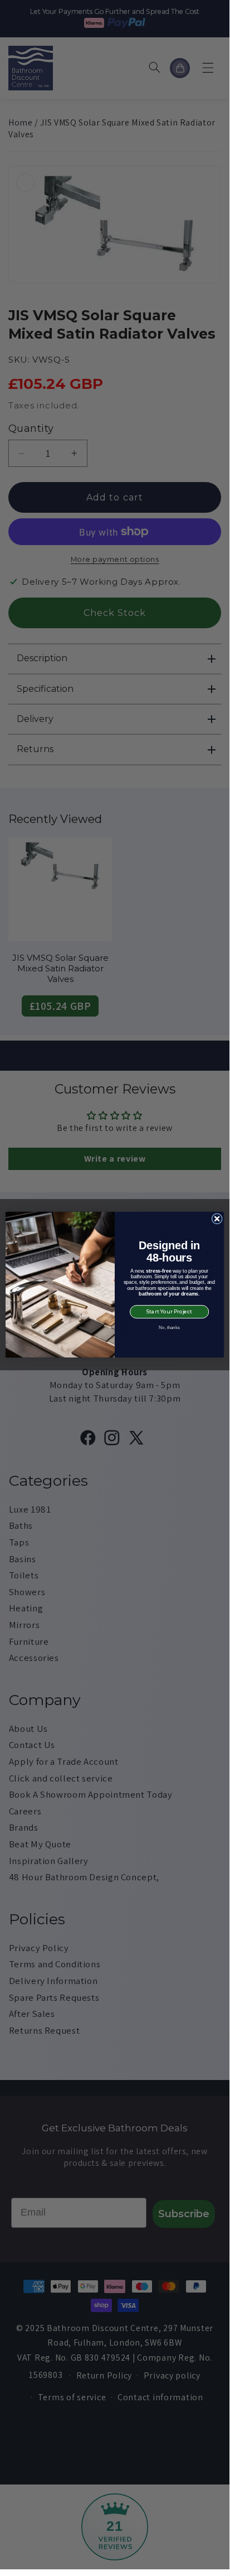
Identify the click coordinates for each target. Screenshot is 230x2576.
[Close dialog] (217, 1219)
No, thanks (169, 1327)
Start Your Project (169, 1311)
